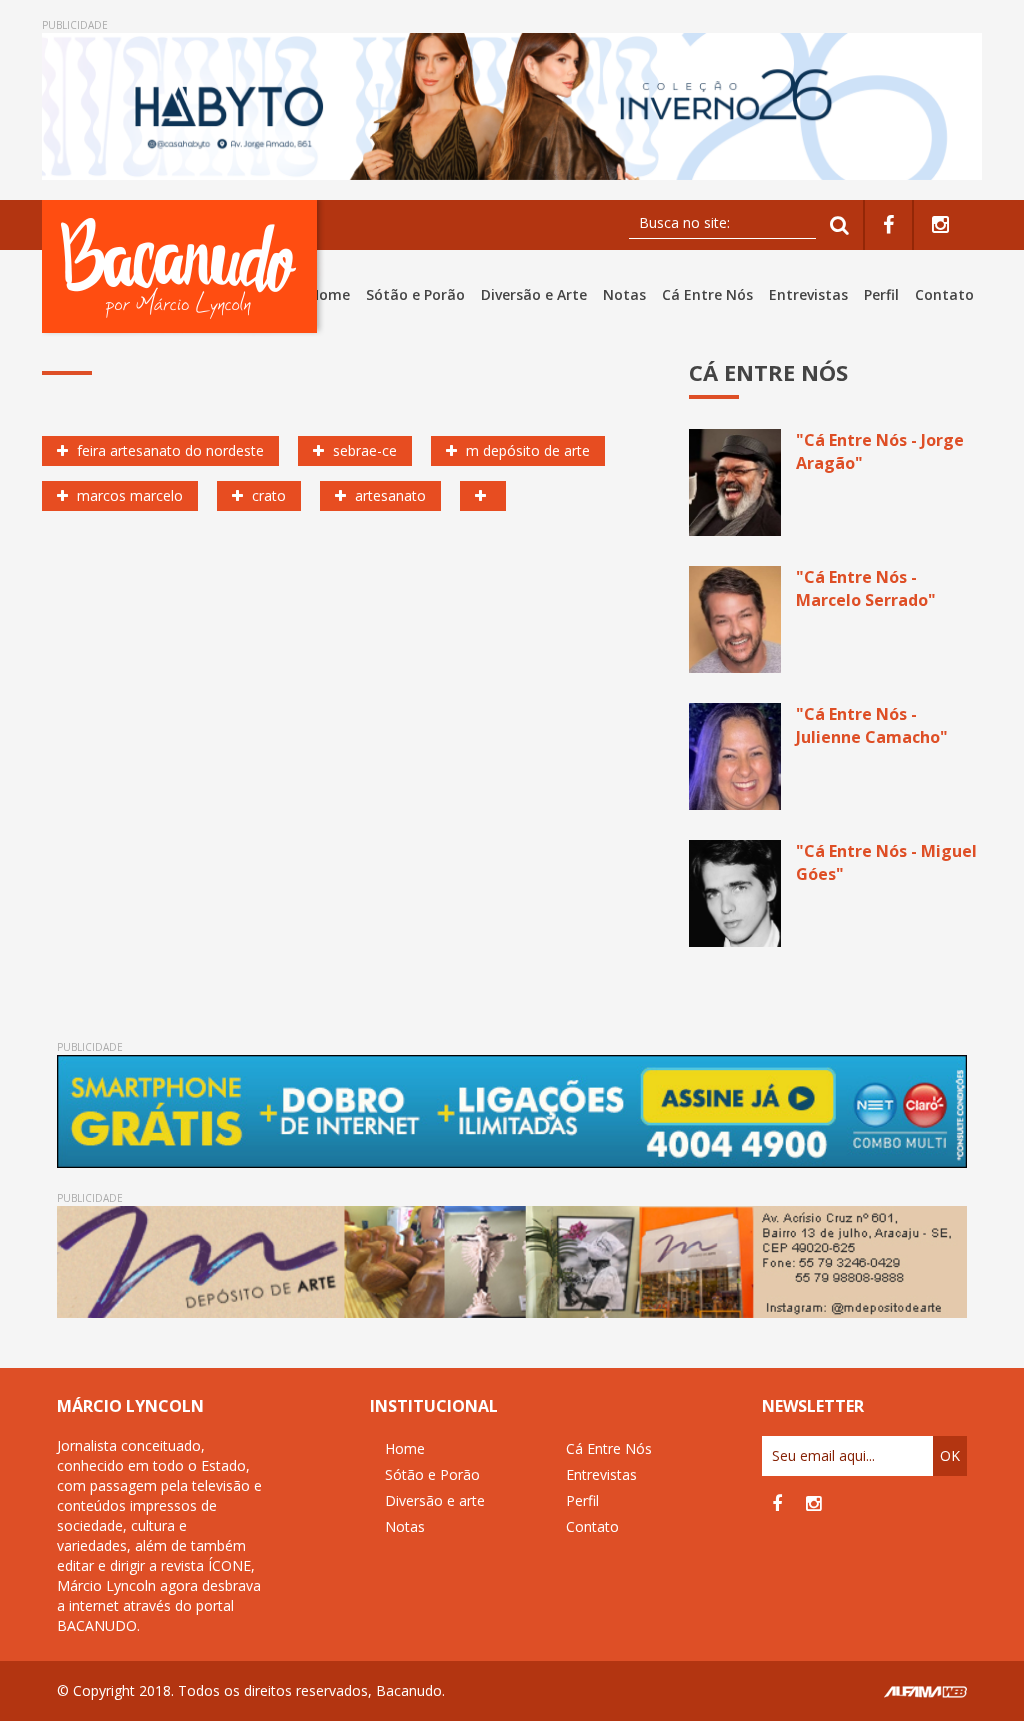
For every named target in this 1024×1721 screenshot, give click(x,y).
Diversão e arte (435, 1500)
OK (950, 1455)
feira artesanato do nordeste (168, 450)
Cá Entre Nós (707, 294)
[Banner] (512, 106)
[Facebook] (888, 225)
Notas (624, 294)
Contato (944, 294)
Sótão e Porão (415, 294)
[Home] (183, 266)
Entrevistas (808, 294)
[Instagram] (940, 225)
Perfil (881, 294)
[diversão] (483, 496)
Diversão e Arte (534, 294)
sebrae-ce (363, 450)
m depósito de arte (526, 450)
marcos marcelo (128, 495)
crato (267, 495)
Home (329, 294)
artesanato (388, 495)
